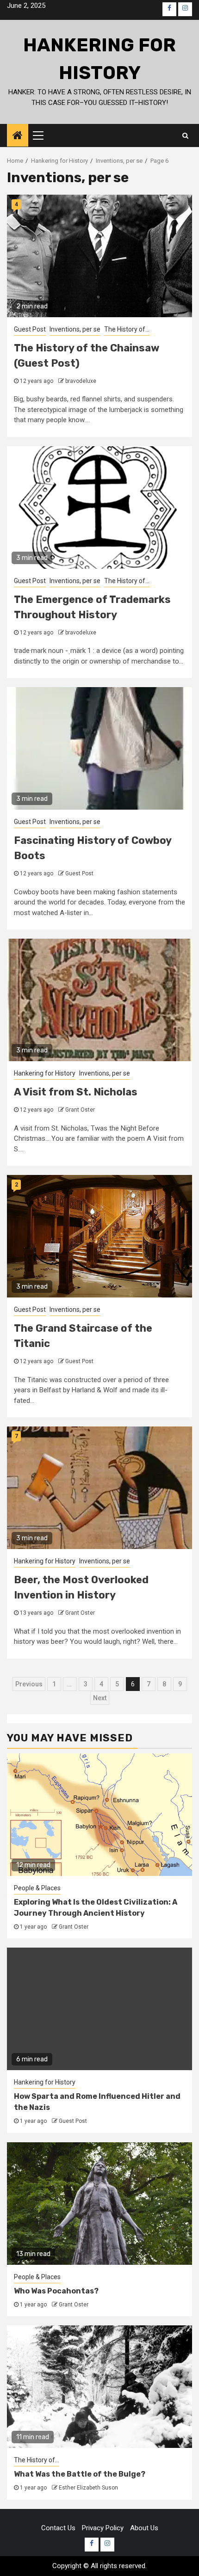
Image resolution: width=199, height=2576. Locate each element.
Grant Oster (80, 1110)
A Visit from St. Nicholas (76, 1092)
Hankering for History (45, 1073)
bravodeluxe (81, 381)
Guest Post (30, 329)
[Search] (185, 135)
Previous (29, 1684)
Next (100, 1698)
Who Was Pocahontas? (56, 2291)
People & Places (37, 1888)
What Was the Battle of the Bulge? (80, 2474)
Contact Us (58, 2528)
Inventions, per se (75, 329)
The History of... (127, 329)
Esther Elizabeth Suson (88, 2488)
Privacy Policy (103, 2528)
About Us (144, 2528)
